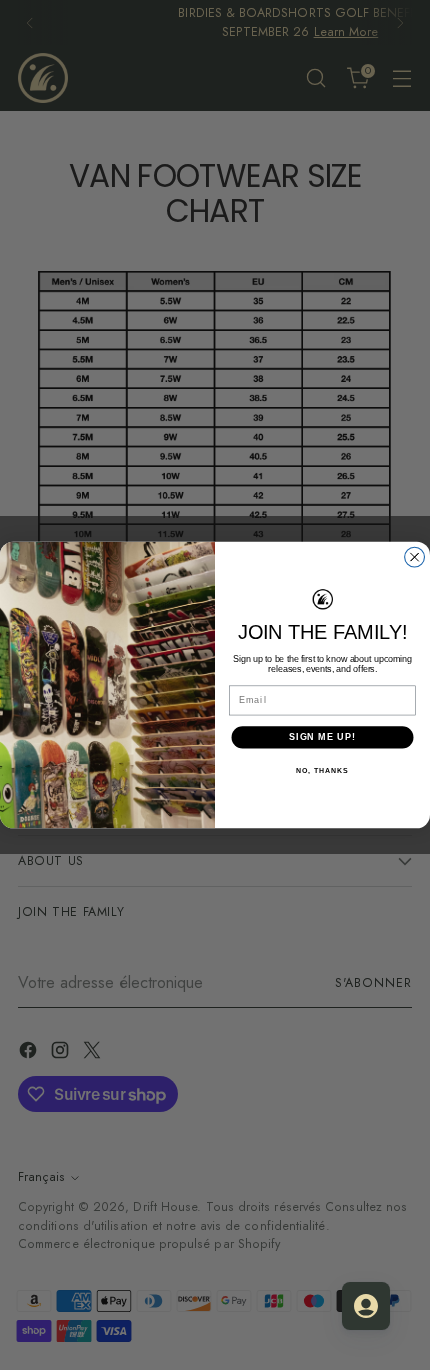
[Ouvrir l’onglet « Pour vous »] (366, 1306)
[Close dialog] (415, 557)
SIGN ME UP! (322, 736)
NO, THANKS (322, 770)
